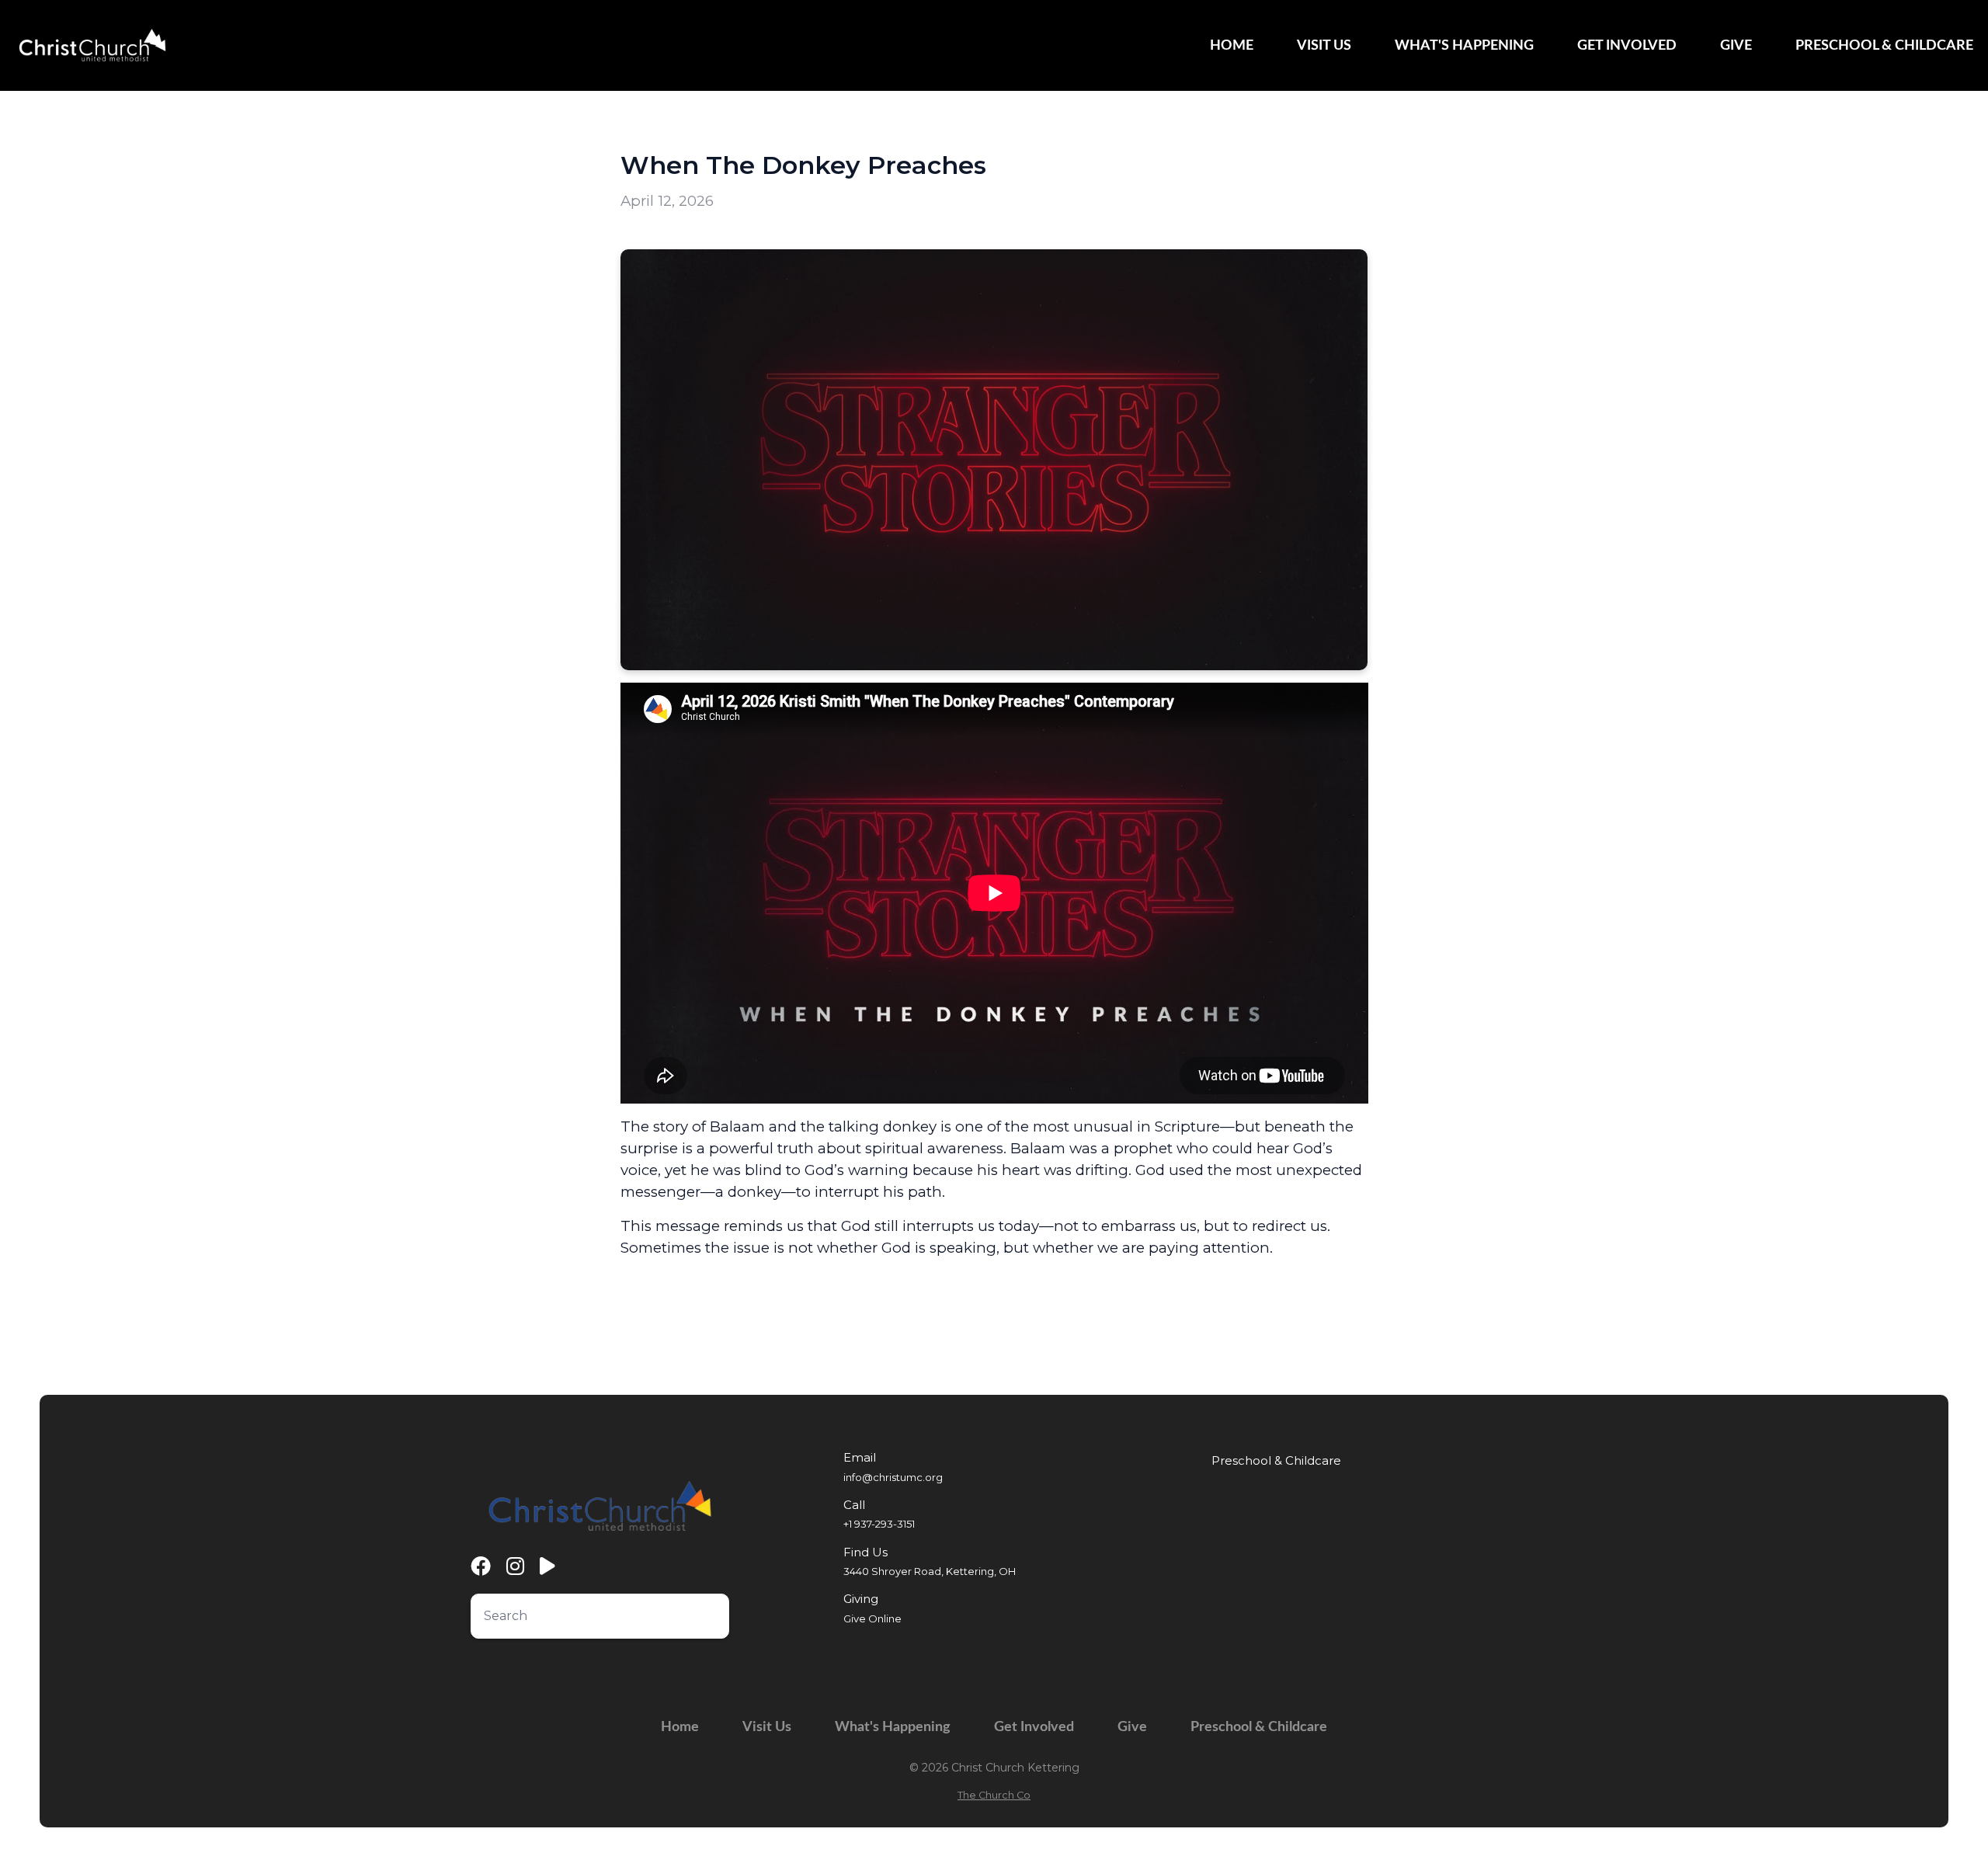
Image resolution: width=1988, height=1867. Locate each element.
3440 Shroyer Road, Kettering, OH (930, 1571)
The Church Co (994, 1795)
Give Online (872, 1618)
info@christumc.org (893, 1477)
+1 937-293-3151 (879, 1524)
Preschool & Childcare (1276, 1461)
